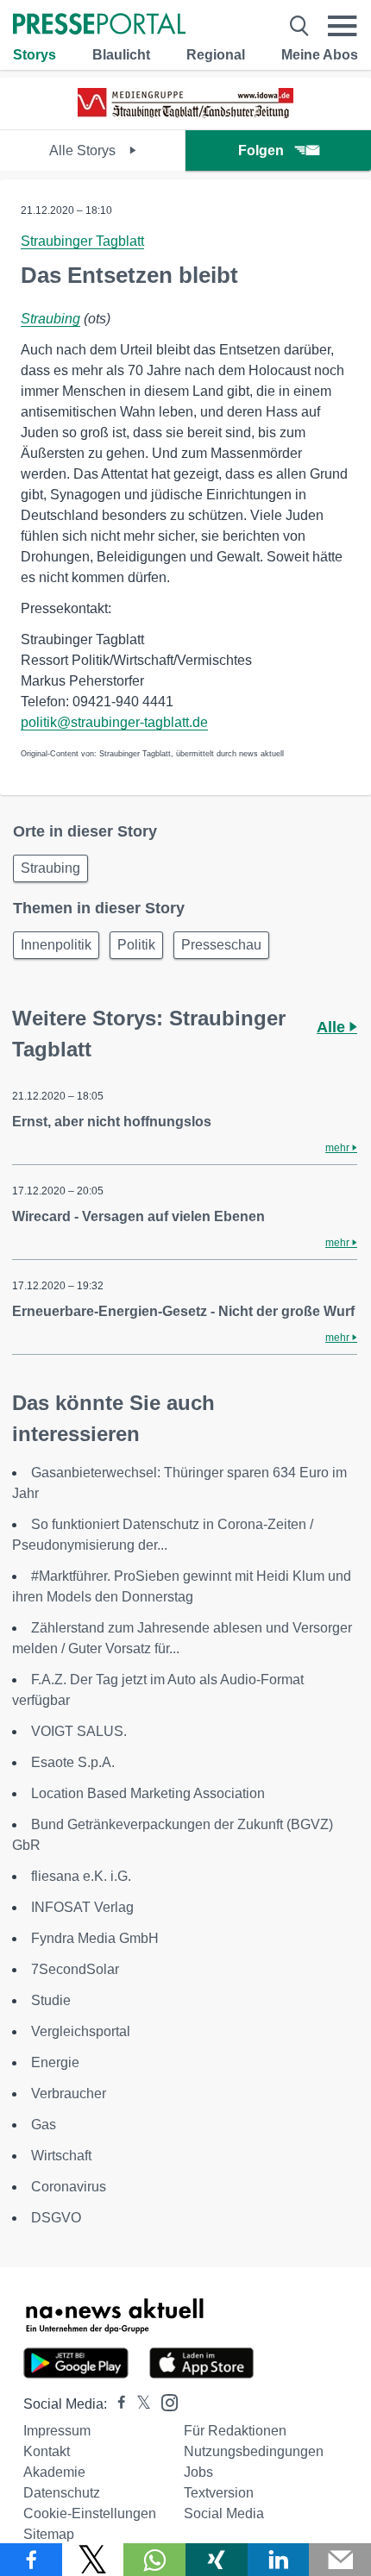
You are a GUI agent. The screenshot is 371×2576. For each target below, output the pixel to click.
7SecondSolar (75, 1969)
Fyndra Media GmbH (95, 1938)
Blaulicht (121, 55)
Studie (51, 2000)
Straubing (50, 319)
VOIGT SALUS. (79, 1731)
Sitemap (49, 2534)
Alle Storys (84, 150)
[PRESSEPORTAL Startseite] (99, 25)
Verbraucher (69, 2093)
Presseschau (221, 945)
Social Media (224, 2513)
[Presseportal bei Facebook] (116, 2404)
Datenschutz (62, 2493)
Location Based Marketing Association (148, 1793)
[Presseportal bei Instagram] (164, 2401)
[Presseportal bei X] (138, 2404)
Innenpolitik (56, 945)
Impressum (57, 2431)
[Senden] (340, 2560)
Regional (216, 55)
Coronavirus (69, 2187)
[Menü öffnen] (343, 26)
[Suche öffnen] (299, 26)
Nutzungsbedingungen (254, 2451)
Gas (44, 2125)
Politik (136, 945)
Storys (35, 55)
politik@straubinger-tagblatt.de (114, 722)
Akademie (54, 2472)
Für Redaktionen (235, 2431)
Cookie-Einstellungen (90, 2513)
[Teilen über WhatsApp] (154, 2560)
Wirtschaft (61, 2156)
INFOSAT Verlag (82, 1907)
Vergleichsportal (81, 2031)
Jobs (198, 2472)
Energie (55, 2062)
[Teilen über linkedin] (279, 2560)
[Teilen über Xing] (217, 2560)
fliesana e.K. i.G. (81, 1876)
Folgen (261, 150)
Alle (333, 1027)
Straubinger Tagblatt (82, 241)
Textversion (219, 2493)
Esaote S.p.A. (73, 1762)
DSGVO (56, 2218)
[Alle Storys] (185, 114)
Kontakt (47, 2451)
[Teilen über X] (93, 2560)
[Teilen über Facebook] (31, 2560)
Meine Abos (320, 55)
